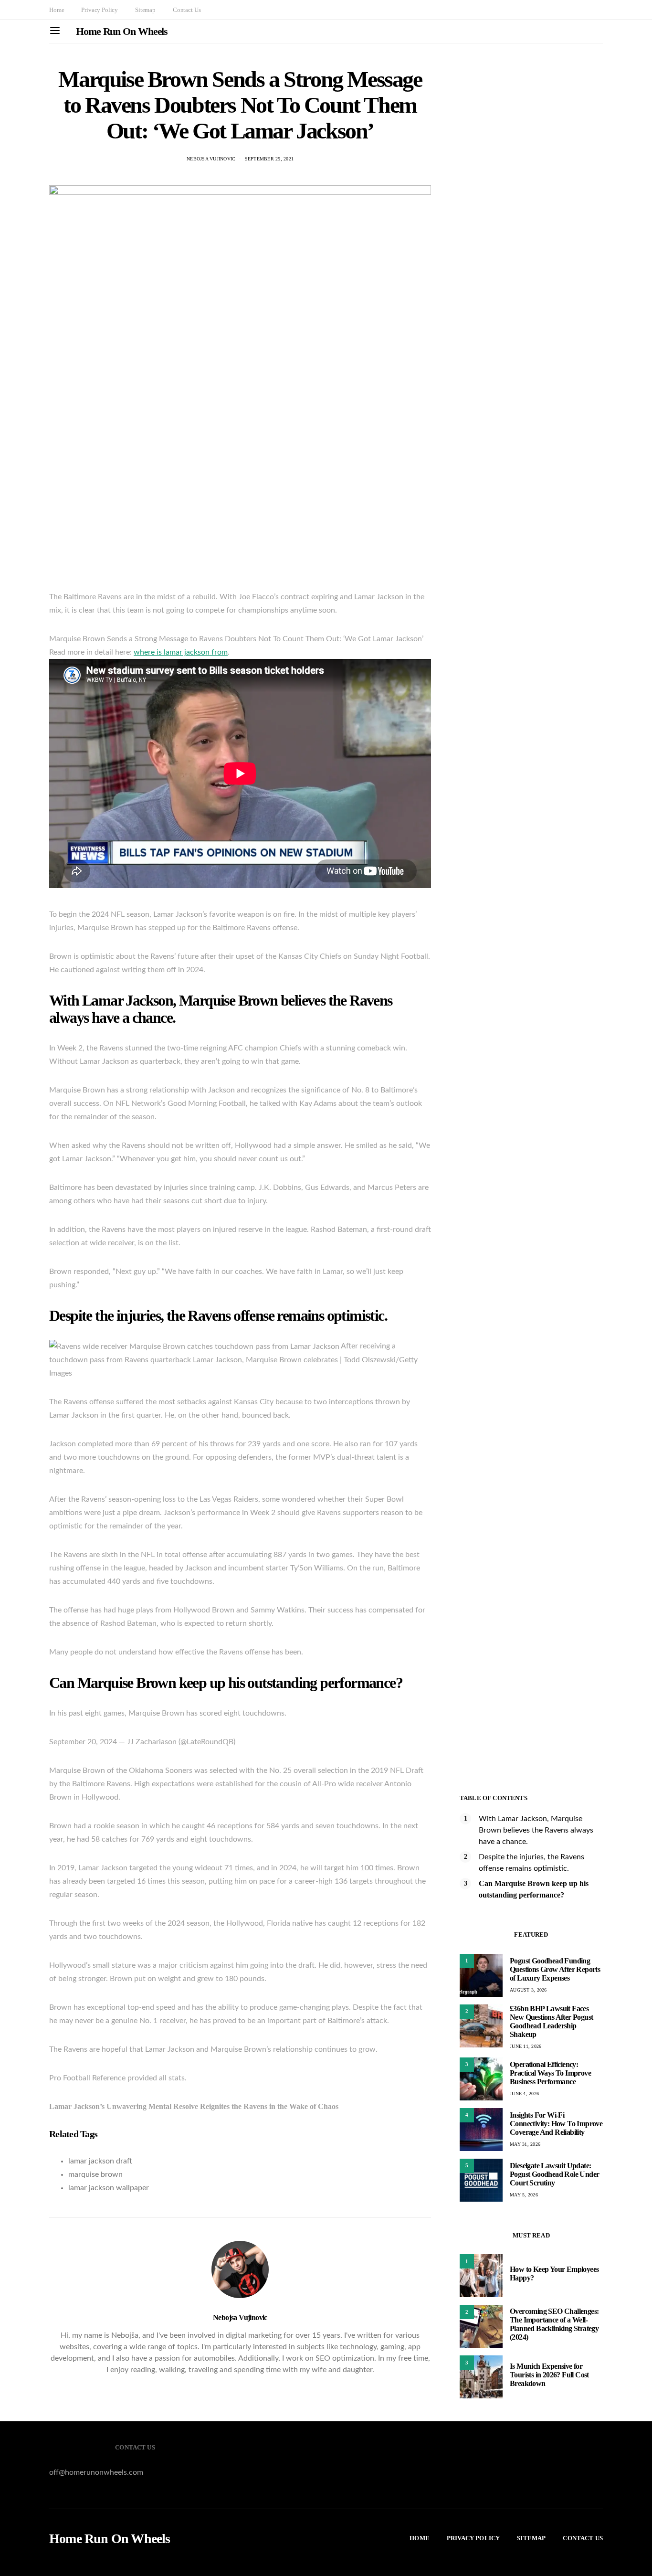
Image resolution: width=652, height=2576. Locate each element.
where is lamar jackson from (181, 652)
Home (57, 10)
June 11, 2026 (526, 2046)
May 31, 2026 (525, 2144)
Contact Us (187, 10)
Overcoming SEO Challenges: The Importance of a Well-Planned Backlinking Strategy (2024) (554, 2324)
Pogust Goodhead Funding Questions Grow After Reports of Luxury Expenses (555, 1969)
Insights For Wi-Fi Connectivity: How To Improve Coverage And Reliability (556, 2124)
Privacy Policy (100, 10)
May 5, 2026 (524, 2195)
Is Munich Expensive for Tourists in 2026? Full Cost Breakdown (549, 2375)
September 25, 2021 (269, 159)
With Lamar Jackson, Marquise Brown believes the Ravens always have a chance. (536, 1830)
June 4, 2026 (524, 2094)
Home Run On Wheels (122, 31)
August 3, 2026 (528, 1990)
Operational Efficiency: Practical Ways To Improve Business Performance (550, 2073)
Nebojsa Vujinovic (211, 159)
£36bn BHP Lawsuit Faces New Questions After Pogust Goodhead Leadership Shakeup (551, 2021)
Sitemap (145, 10)
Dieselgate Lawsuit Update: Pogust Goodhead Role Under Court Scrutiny (554, 2174)
